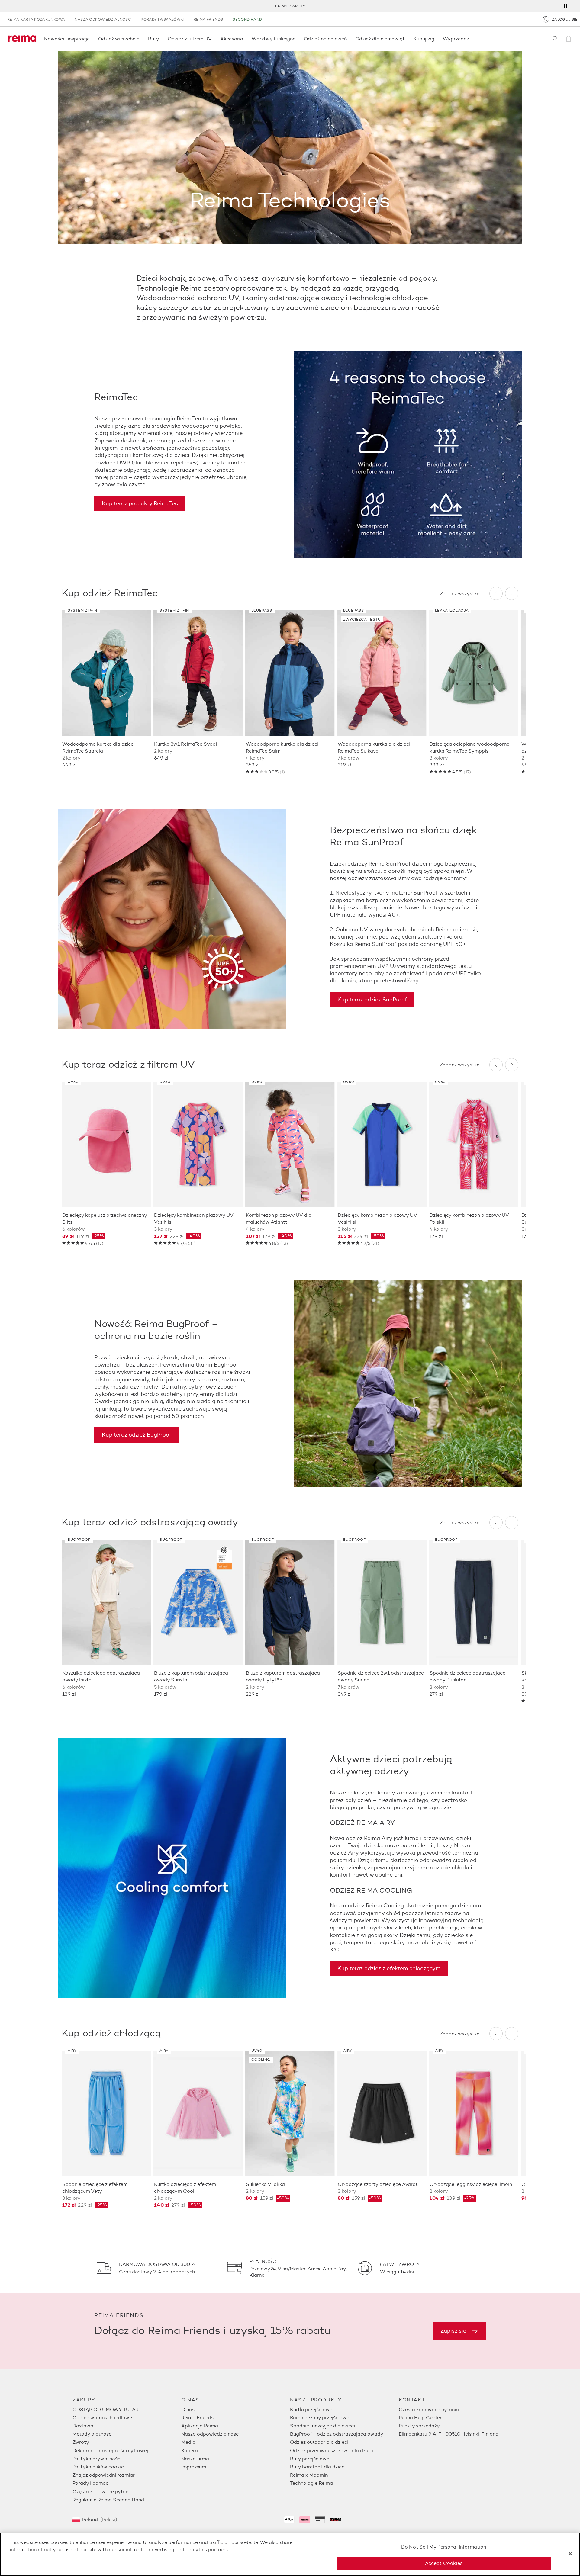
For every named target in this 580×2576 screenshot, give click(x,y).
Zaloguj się (565, 19)
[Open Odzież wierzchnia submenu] (141, 39)
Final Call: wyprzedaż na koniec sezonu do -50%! (290, 6)
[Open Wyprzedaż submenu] (471, 39)
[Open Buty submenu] (161, 39)
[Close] (570, 2554)
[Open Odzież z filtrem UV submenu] (214, 39)
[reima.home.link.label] (22, 39)
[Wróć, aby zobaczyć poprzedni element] (496, 593)
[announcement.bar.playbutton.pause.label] (565, 6)
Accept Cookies (444, 2563)
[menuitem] (127, 2409)
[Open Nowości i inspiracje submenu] (92, 39)
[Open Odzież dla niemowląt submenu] (407, 39)
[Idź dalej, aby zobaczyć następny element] (512, 593)
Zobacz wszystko (460, 594)
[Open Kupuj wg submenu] (436, 39)
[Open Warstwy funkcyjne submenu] (297, 39)
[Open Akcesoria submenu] (245, 39)
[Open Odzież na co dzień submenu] (349, 39)
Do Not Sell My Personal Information (444, 2547)
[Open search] (555, 39)
